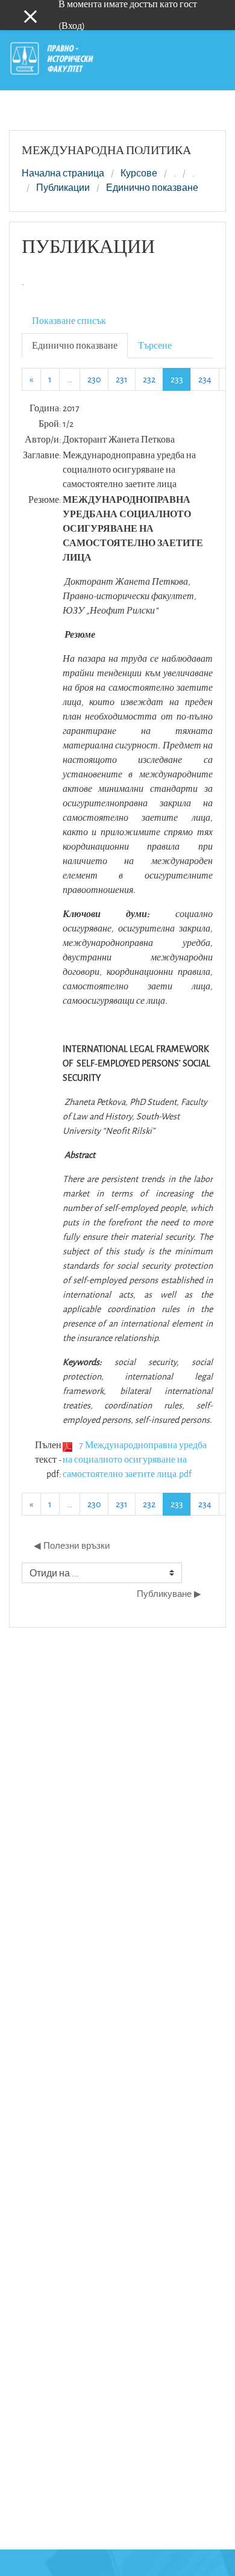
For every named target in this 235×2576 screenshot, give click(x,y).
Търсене (155, 345)
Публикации (63, 188)
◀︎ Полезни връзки (72, 1545)
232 (149, 379)
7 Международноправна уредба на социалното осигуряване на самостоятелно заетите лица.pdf (135, 1459)
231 (122, 379)
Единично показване (152, 188)
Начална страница (63, 173)
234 (205, 379)
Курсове (139, 173)
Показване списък (69, 321)
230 (94, 379)
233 (181, 379)
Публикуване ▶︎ (169, 1594)
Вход (72, 26)
